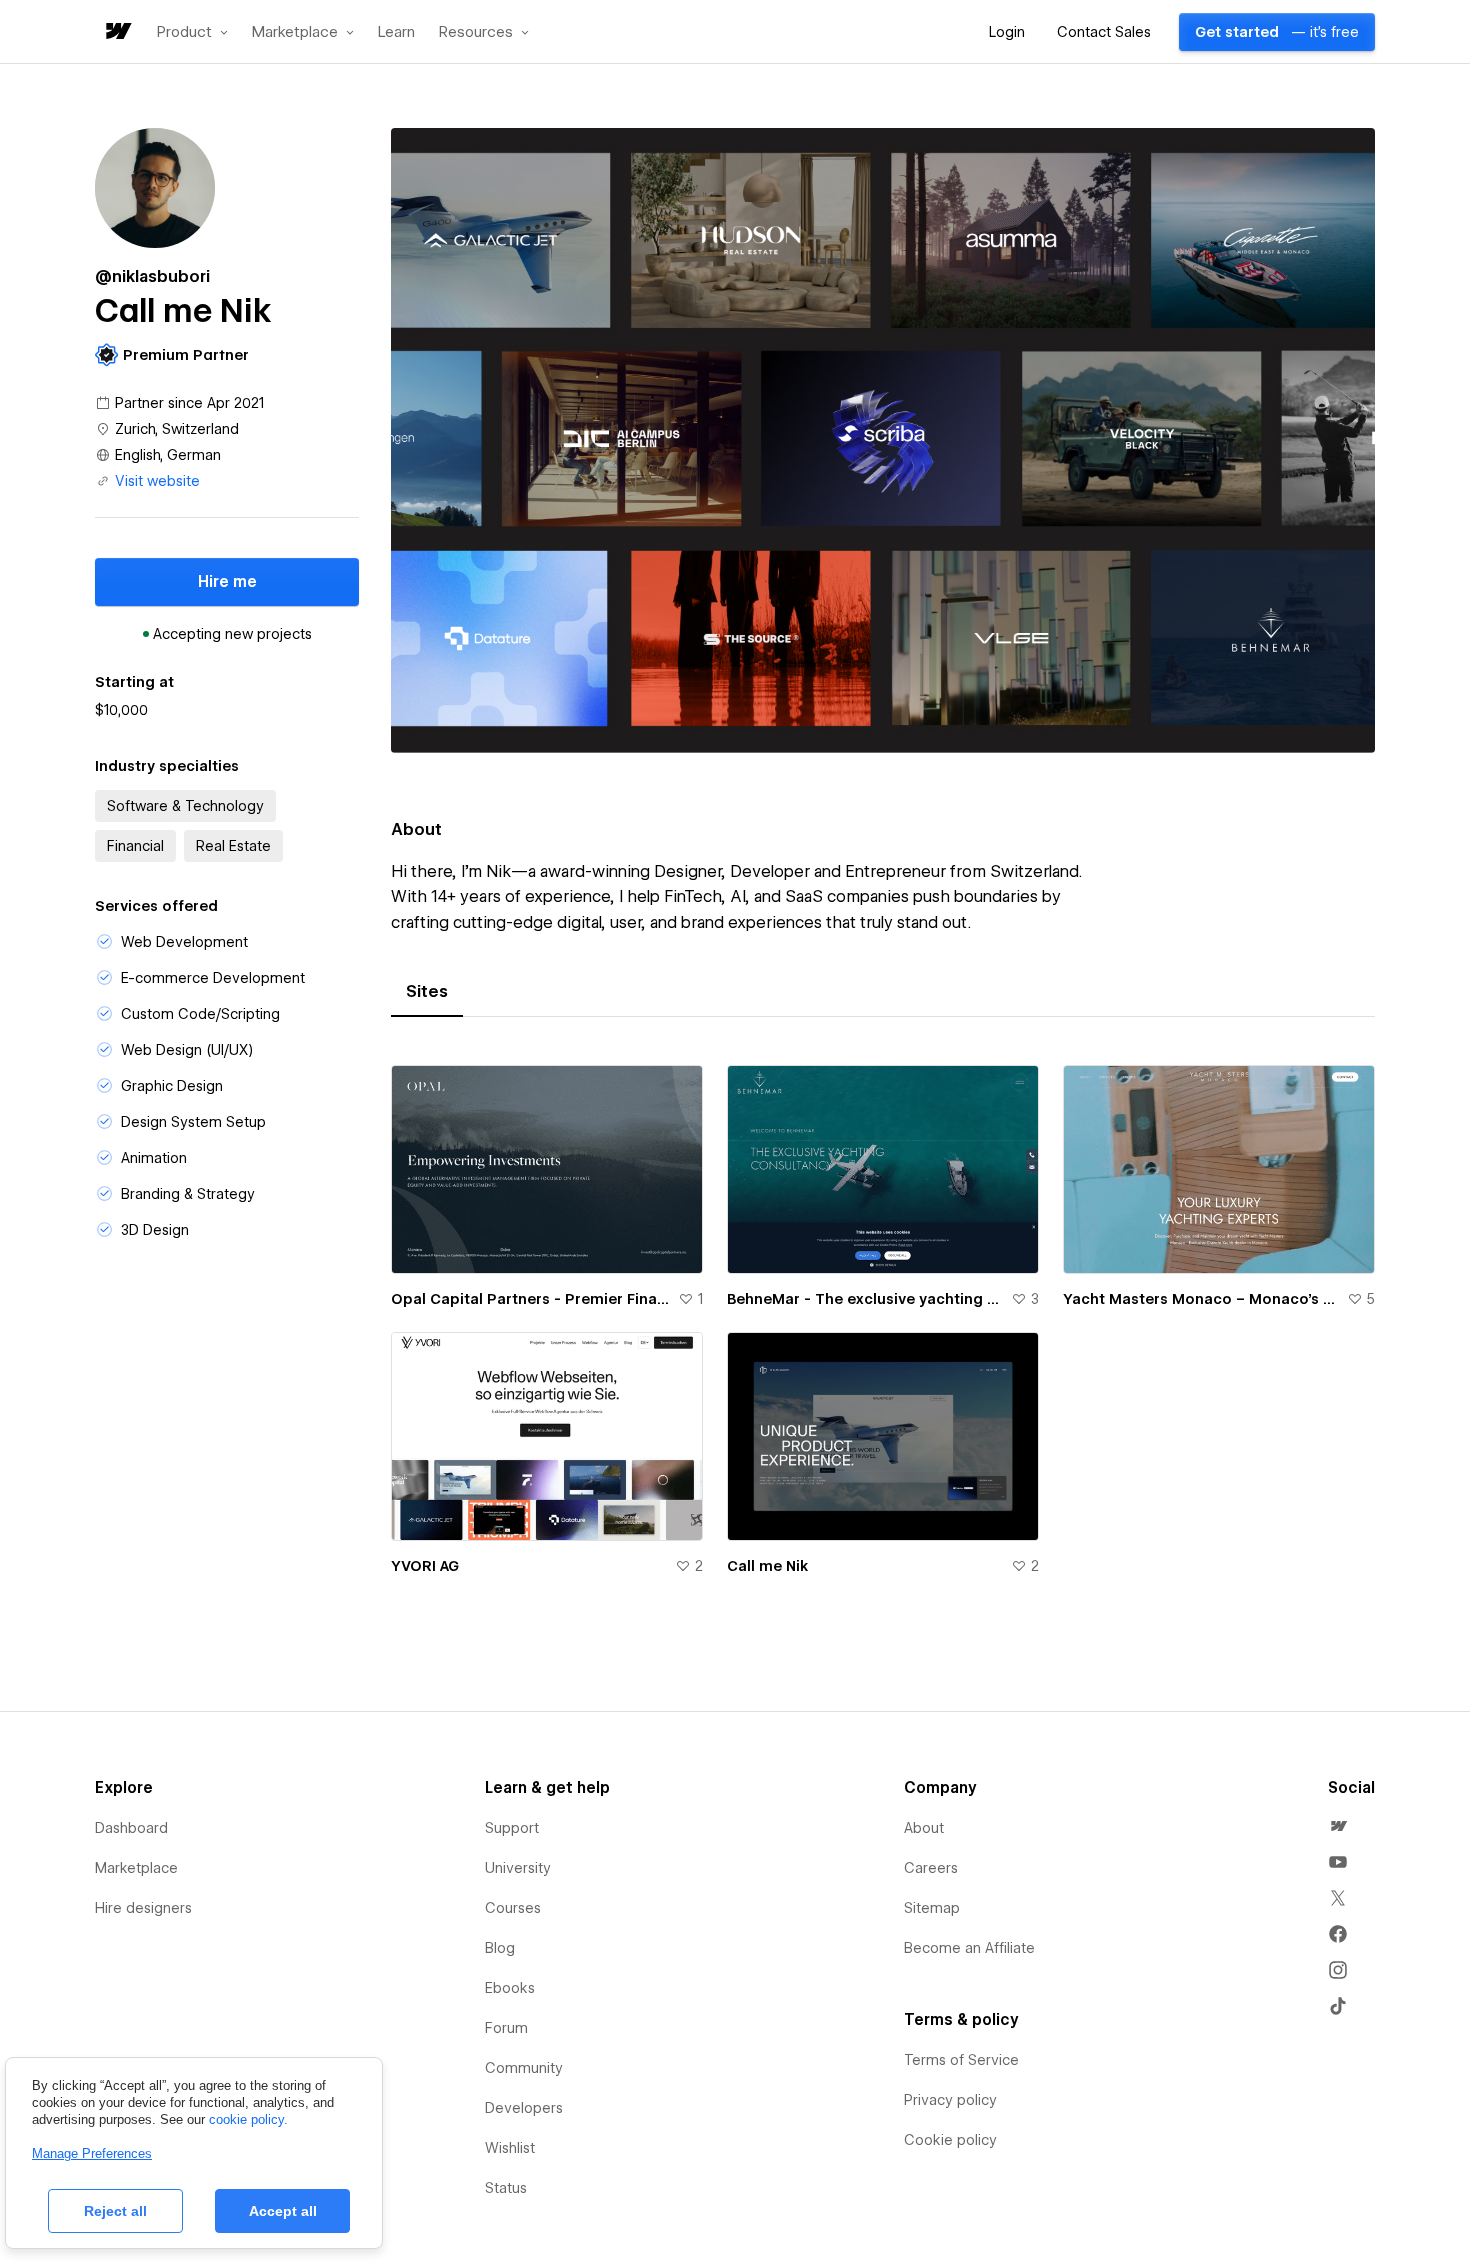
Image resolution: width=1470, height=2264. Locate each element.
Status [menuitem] (506, 2188)
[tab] (427, 992)
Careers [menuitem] (931, 1868)
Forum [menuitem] (506, 2028)
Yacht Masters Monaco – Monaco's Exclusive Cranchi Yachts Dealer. (1201, 1299)
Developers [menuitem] (524, 2108)
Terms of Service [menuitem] (961, 2060)
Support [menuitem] (512, 1828)
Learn (396, 32)
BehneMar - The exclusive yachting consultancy (865, 1299)
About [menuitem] (924, 1828)
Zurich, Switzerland (177, 429)
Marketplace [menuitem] (136, 1868)
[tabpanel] (883, 1331)
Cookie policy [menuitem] (950, 2140)
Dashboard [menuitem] (131, 1828)
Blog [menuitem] (500, 1948)
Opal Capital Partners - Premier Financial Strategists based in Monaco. (530, 1299)
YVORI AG (425, 1566)
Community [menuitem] (524, 2068)
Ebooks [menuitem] (510, 1988)
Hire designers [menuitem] (143, 1908)
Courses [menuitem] (513, 1908)
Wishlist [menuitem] (510, 2148)
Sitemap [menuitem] (932, 1908)
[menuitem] (1338, 1826)
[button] (192, 32)
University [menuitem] (518, 1868)
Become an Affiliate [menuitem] (969, 1948)
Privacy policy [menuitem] (950, 2100)
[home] (117, 32)
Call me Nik (767, 1566)
